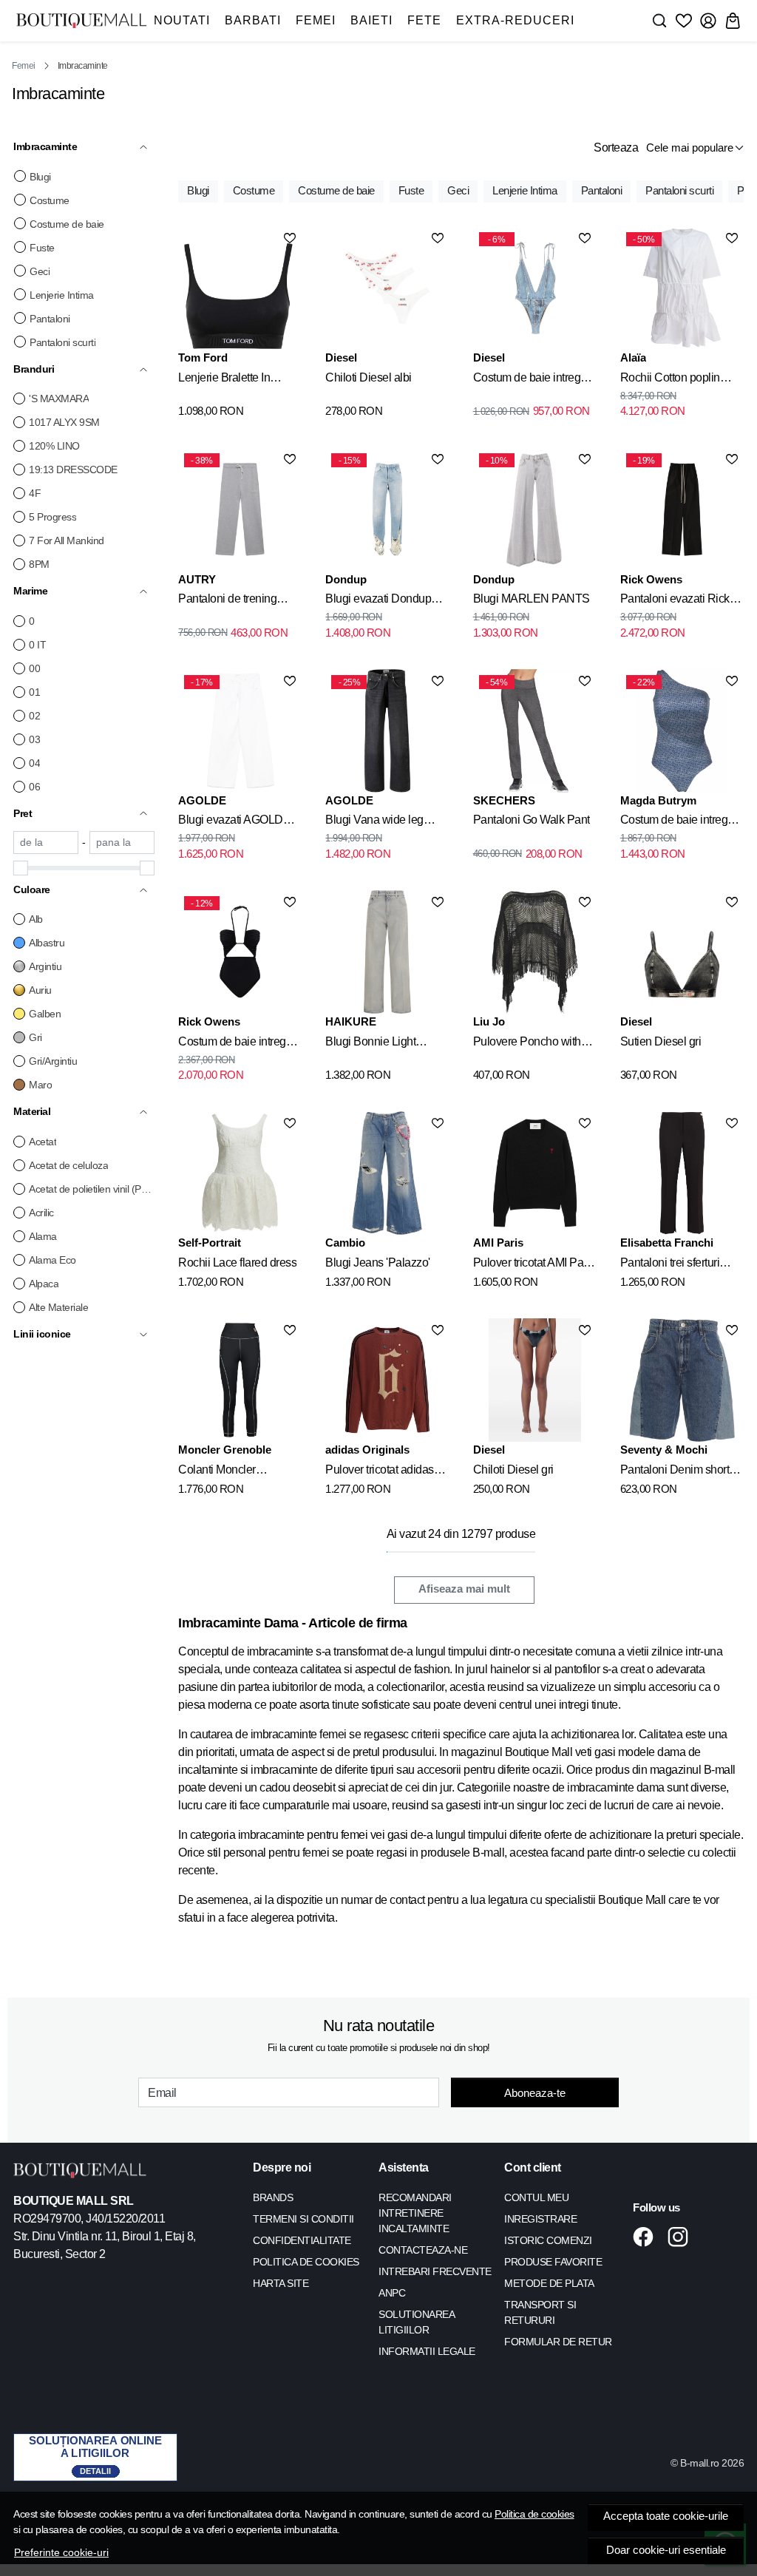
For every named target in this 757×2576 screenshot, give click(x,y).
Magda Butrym (658, 800)
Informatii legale (427, 2351)
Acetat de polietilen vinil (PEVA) (92, 1189)
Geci (40, 271)
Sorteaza (616, 148)
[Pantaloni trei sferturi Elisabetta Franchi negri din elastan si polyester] (682, 1173)
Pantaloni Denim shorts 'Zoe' (678, 1472)
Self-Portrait (210, 1243)
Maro (40, 1085)
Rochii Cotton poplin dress (670, 380)
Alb (36, 919)
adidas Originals (367, 1450)
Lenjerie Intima (62, 295)
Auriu (40, 990)
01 (34, 692)
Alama (43, 1236)
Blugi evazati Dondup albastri (378, 601)
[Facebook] (647, 2237)
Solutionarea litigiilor (416, 2322)
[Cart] (733, 21)
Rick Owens (651, 579)
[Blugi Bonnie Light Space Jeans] (387, 952)
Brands (273, 2197)
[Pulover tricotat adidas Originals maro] (387, 1380)
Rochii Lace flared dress (237, 1262)
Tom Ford (203, 357)
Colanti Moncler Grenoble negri (217, 1472)
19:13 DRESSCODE (73, 470)
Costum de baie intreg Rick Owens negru (232, 1044)
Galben (45, 1014)
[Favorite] (684, 21)
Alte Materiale (58, 1307)
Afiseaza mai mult (464, 1589)
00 (34, 668)
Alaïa (633, 357)
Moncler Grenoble (225, 1450)
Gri (35, 1037)
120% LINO (54, 446)
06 (34, 787)
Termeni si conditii (303, 2219)
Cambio (345, 1243)
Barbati (253, 20)
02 (34, 716)
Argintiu (45, 966)
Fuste (42, 248)
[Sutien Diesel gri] (682, 952)
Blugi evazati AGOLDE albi (234, 822)
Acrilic (41, 1213)
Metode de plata (549, 2283)
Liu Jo (489, 1021)
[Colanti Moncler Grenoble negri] (240, 1380)
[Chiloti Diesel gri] (535, 1380)
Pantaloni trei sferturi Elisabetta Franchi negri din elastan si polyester (678, 1265)
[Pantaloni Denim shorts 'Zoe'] (682, 1380)
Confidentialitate (302, 2240)
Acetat (43, 1142)
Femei (316, 20)
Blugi (40, 177)
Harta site (281, 2283)
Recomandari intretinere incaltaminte (415, 2213)
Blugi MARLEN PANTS (532, 599)
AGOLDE (202, 800)
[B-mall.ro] (81, 20)
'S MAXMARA (59, 399)
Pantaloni (50, 319)
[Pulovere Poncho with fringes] (535, 952)
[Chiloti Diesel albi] (387, 288)
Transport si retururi (540, 2312)
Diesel (341, 357)
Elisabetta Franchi (667, 1243)
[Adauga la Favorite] (290, 238)
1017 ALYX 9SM (64, 422)
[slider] (21, 868)
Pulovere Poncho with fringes (527, 1044)
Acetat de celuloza (68, 1165)
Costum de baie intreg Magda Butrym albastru (677, 822)
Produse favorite (553, 2262)
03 (34, 739)
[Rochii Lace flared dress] (240, 1173)
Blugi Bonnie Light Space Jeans (370, 1044)
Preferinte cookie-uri (61, 2552)
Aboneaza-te (535, 2093)
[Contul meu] (708, 21)
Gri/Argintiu (53, 1061)
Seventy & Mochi (664, 1450)
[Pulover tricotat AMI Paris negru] (535, 1173)
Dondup (346, 579)
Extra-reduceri (515, 20)
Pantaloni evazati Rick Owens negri (675, 601)
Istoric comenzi (548, 2240)
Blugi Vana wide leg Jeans (374, 822)
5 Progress (52, 517)
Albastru (47, 943)
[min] (46, 843)
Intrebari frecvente (435, 2271)
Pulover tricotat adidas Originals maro (380, 1472)
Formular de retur (558, 2342)
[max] (122, 843)
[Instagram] (682, 2237)
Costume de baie (67, 224)
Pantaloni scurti (62, 342)
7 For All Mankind (67, 540)
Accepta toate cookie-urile (666, 2516)
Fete (424, 20)
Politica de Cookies (306, 2262)
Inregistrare (540, 2219)
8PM (39, 564)
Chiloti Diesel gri (513, 1470)
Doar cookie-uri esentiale (666, 2550)
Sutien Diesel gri (661, 1041)
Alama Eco (52, 1260)
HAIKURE (351, 1021)
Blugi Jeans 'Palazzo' (378, 1262)
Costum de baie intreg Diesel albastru (527, 380)
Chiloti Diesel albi (369, 377)
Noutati (182, 20)
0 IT (37, 645)
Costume (50, 200)
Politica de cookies (534, 2514)
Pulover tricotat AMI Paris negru (534, 1265)
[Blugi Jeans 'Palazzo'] (387, 1173)
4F (35, 493)
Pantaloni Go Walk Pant (532, 820)
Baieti (371, 20)
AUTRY (197, 579)
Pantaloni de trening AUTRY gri (227, 601)
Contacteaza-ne (423, 2250)
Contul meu (536, 2197)
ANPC (392, 2293)
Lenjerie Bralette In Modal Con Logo (224, 380)
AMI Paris (498, 1243)
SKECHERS (504, 800)
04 (34, 763)
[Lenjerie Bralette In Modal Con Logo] (240, 288)
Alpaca (44, 1284)
